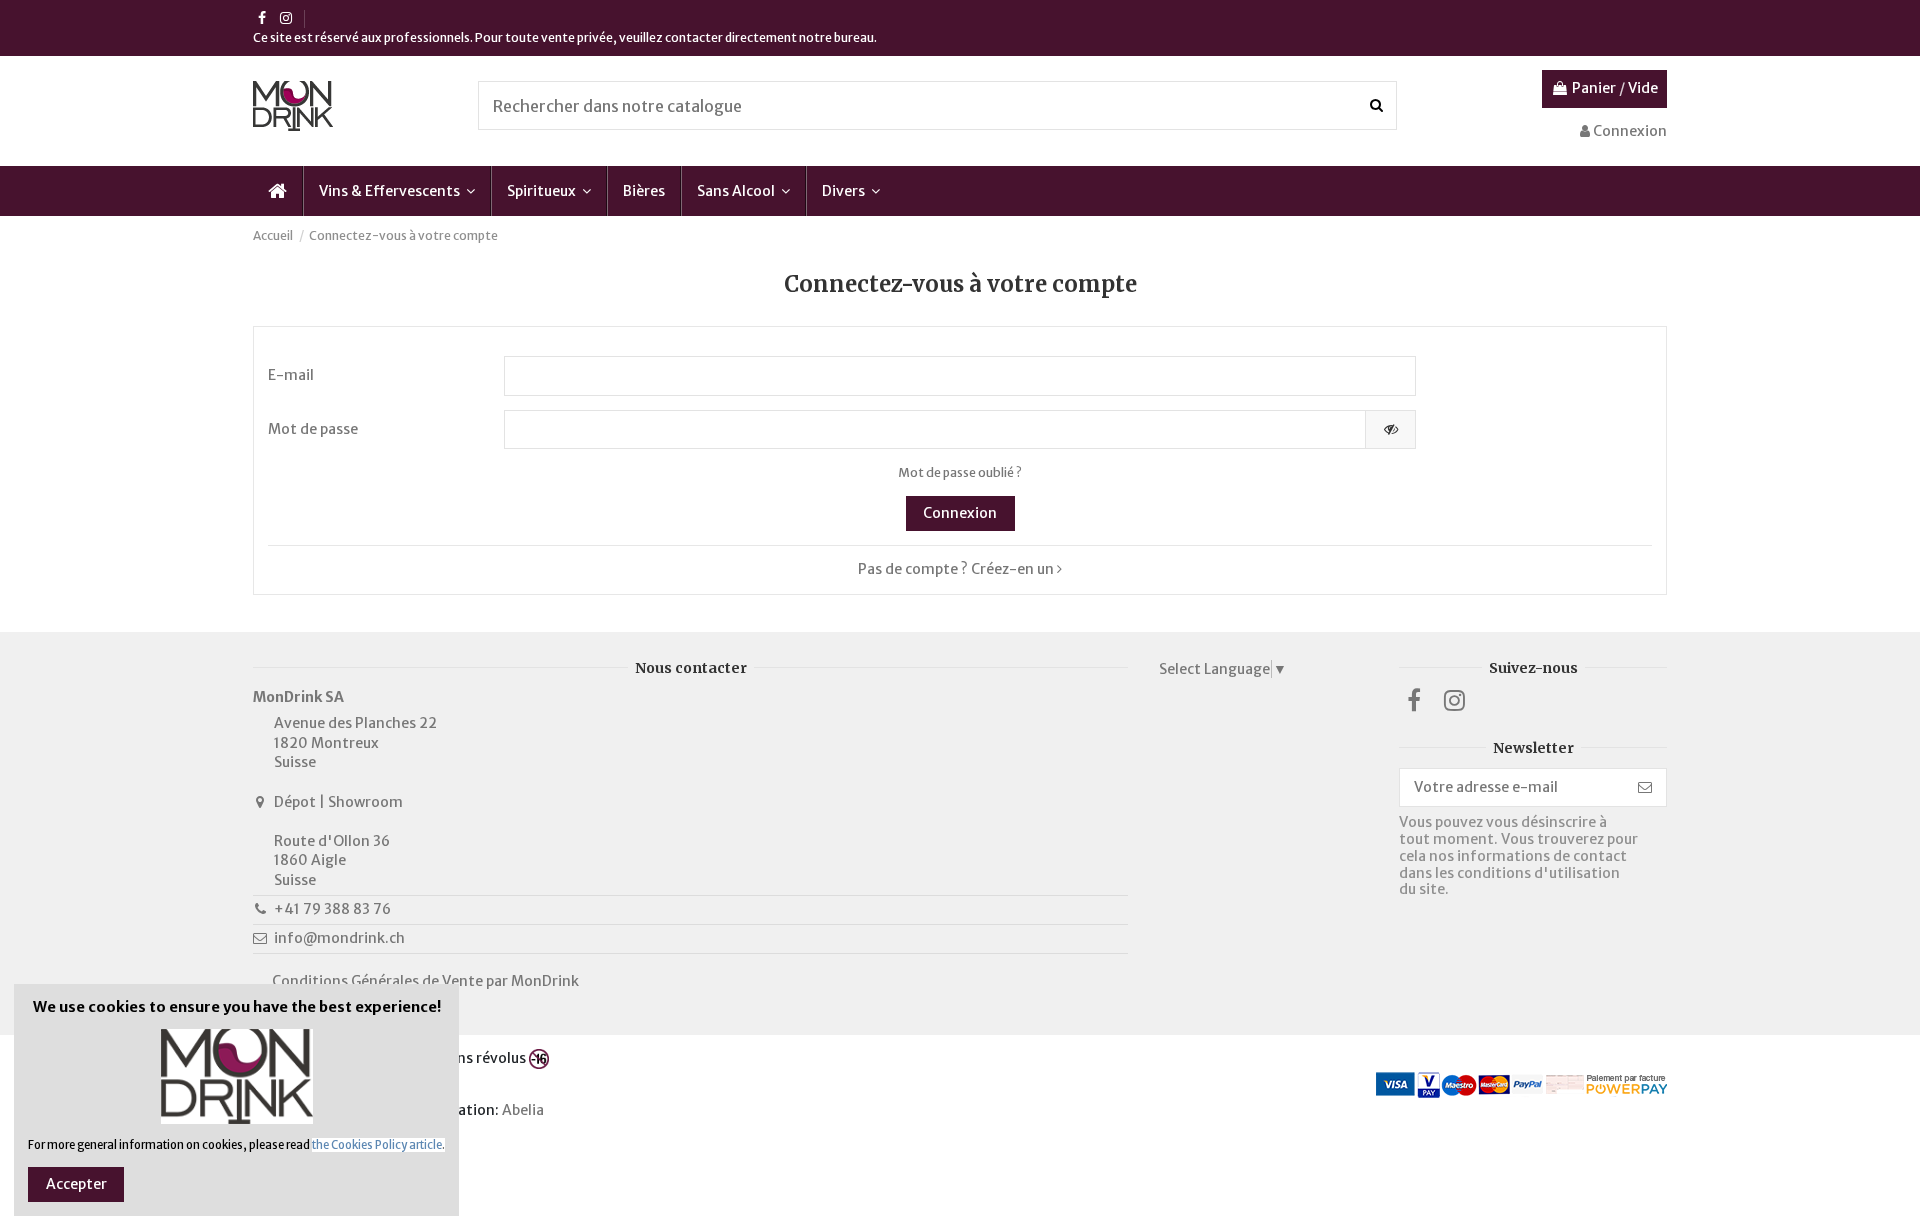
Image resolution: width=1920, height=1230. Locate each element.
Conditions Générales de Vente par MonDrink (425, 981)
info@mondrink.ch (339, 938)
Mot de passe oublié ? (960, 472)
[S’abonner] (1645, 788)
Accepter (76, 1184)
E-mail (291, 375)
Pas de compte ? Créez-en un (957, 569)
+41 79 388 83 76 (332, 909)
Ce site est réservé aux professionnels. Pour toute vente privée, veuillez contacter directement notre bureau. (565, 37)
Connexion (960, 513)
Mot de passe (313, 429)
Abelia (524, 1110)
